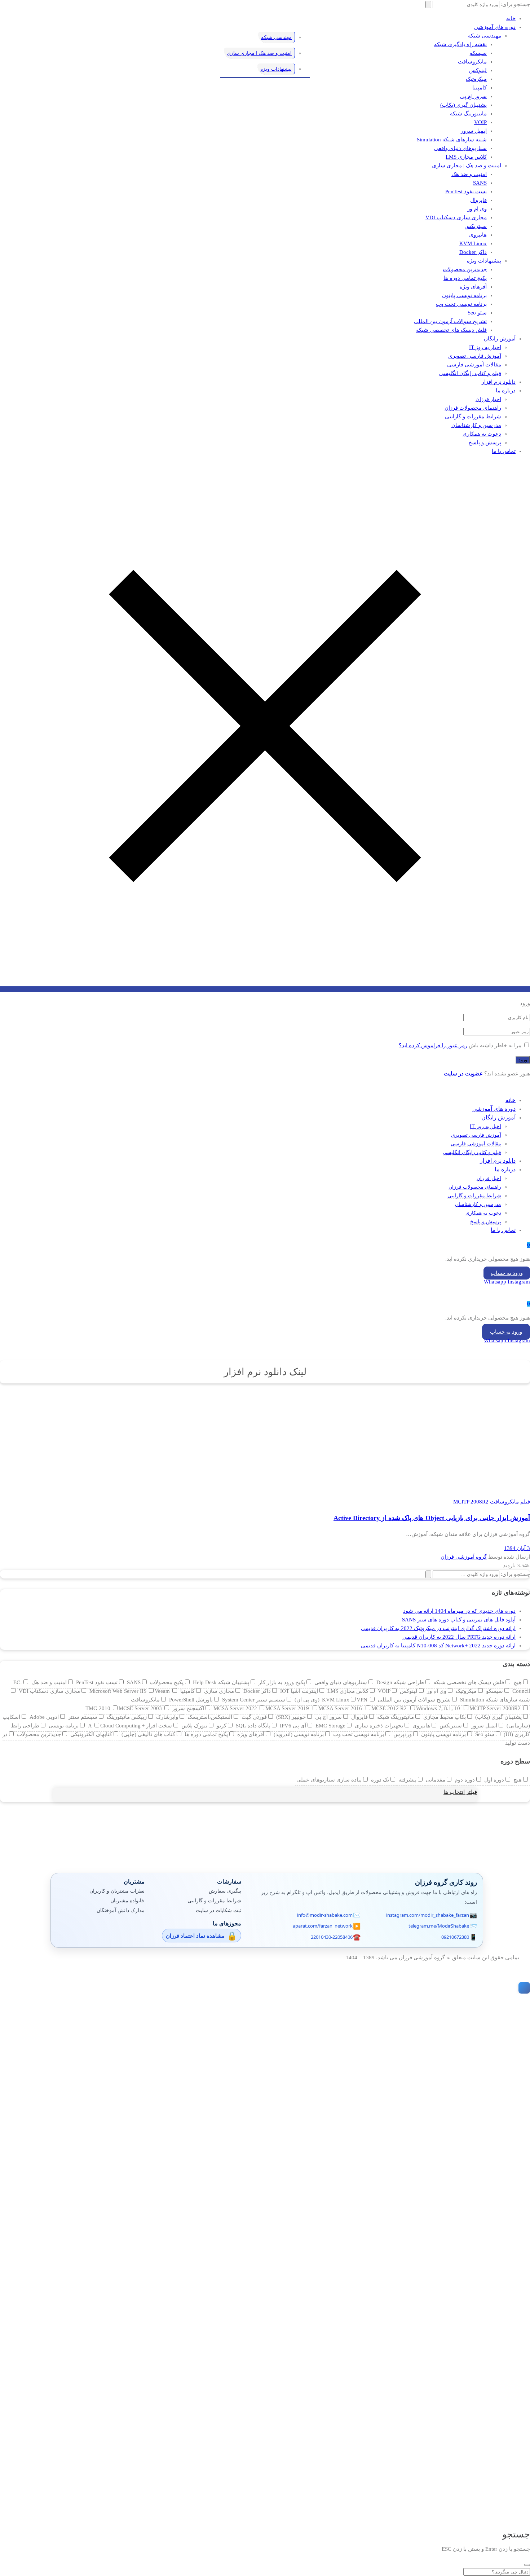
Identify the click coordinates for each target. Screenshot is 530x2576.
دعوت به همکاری (482, 434)
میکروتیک (476, 79)
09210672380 (455, 1937)
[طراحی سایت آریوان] (523, 1988)
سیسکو (478, 53)
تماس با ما (504, 451)
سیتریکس (476, 226)
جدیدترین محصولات (465, 269)
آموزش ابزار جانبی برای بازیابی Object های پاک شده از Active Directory (432, 1518)
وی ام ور (477, 209)
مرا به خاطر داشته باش (495, 1045)
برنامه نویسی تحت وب (461, 304)
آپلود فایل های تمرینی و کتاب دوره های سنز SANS (459, 1620)
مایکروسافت (472, 62)
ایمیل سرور (474, 131)
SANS (480, 183)
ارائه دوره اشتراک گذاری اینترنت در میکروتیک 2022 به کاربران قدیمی (438, 1628)
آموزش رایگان (500, 339)
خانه (511, 18)
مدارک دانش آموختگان (121, 1910)
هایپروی (478, 235)
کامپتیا (480, 88)
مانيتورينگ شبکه (468, 114)
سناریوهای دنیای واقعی (460, 148)
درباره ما (506, 391)
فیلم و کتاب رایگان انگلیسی (470, 373)
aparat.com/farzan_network (323, 1926)
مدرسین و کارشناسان (476, 425)
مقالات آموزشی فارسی (474, 365)
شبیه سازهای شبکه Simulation (452, 140)
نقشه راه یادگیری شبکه (460, 44)
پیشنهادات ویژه (484, 261)
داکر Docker (473, 252)
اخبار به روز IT (485, 347)
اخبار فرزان (488, 399)
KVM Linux (473, 243)
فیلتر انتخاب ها (460, 1792)
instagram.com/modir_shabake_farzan (428, 1915)
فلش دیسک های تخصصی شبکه (451, 330)
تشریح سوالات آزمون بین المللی (450, 321)
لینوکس (478, 70)
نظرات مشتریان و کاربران (117, 1891)
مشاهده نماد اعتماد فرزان (195, 1936)
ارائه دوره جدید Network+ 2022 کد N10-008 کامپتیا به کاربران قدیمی (438, 1646)
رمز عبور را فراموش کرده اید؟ (433, 1045)
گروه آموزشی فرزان (464, 1557)
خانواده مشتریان (127, 1900)
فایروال (478, 200)
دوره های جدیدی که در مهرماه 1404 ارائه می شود (459, 1611)
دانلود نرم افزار (499, 382)
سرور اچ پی (473, 96)
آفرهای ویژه (473, 287)
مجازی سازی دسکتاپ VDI (456, 217)
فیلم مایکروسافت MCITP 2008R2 (492, 1502)
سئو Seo (477, 313)
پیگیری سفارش (225, 1891)
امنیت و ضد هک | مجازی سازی (467, 166)
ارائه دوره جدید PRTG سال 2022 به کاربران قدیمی (459, 1637)
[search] (527, 2565)
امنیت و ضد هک (469, 174)
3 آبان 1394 (517, 1548)
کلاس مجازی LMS (466, 157)
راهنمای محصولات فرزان (473, 408)
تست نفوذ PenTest (466, 191)
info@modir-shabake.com (325, 1915)
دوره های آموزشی (495, 27)
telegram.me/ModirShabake (439, 1926)
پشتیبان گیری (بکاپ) (463, 105)
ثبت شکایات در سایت (218, 1910)
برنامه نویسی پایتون (464, 295)
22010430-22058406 (332, 1937)
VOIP (480, 122)
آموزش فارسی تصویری (475, 356)
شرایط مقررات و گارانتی (473, 417)
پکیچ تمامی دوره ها (465, 278)
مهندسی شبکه (485, 36)
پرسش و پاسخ (485, 442)
